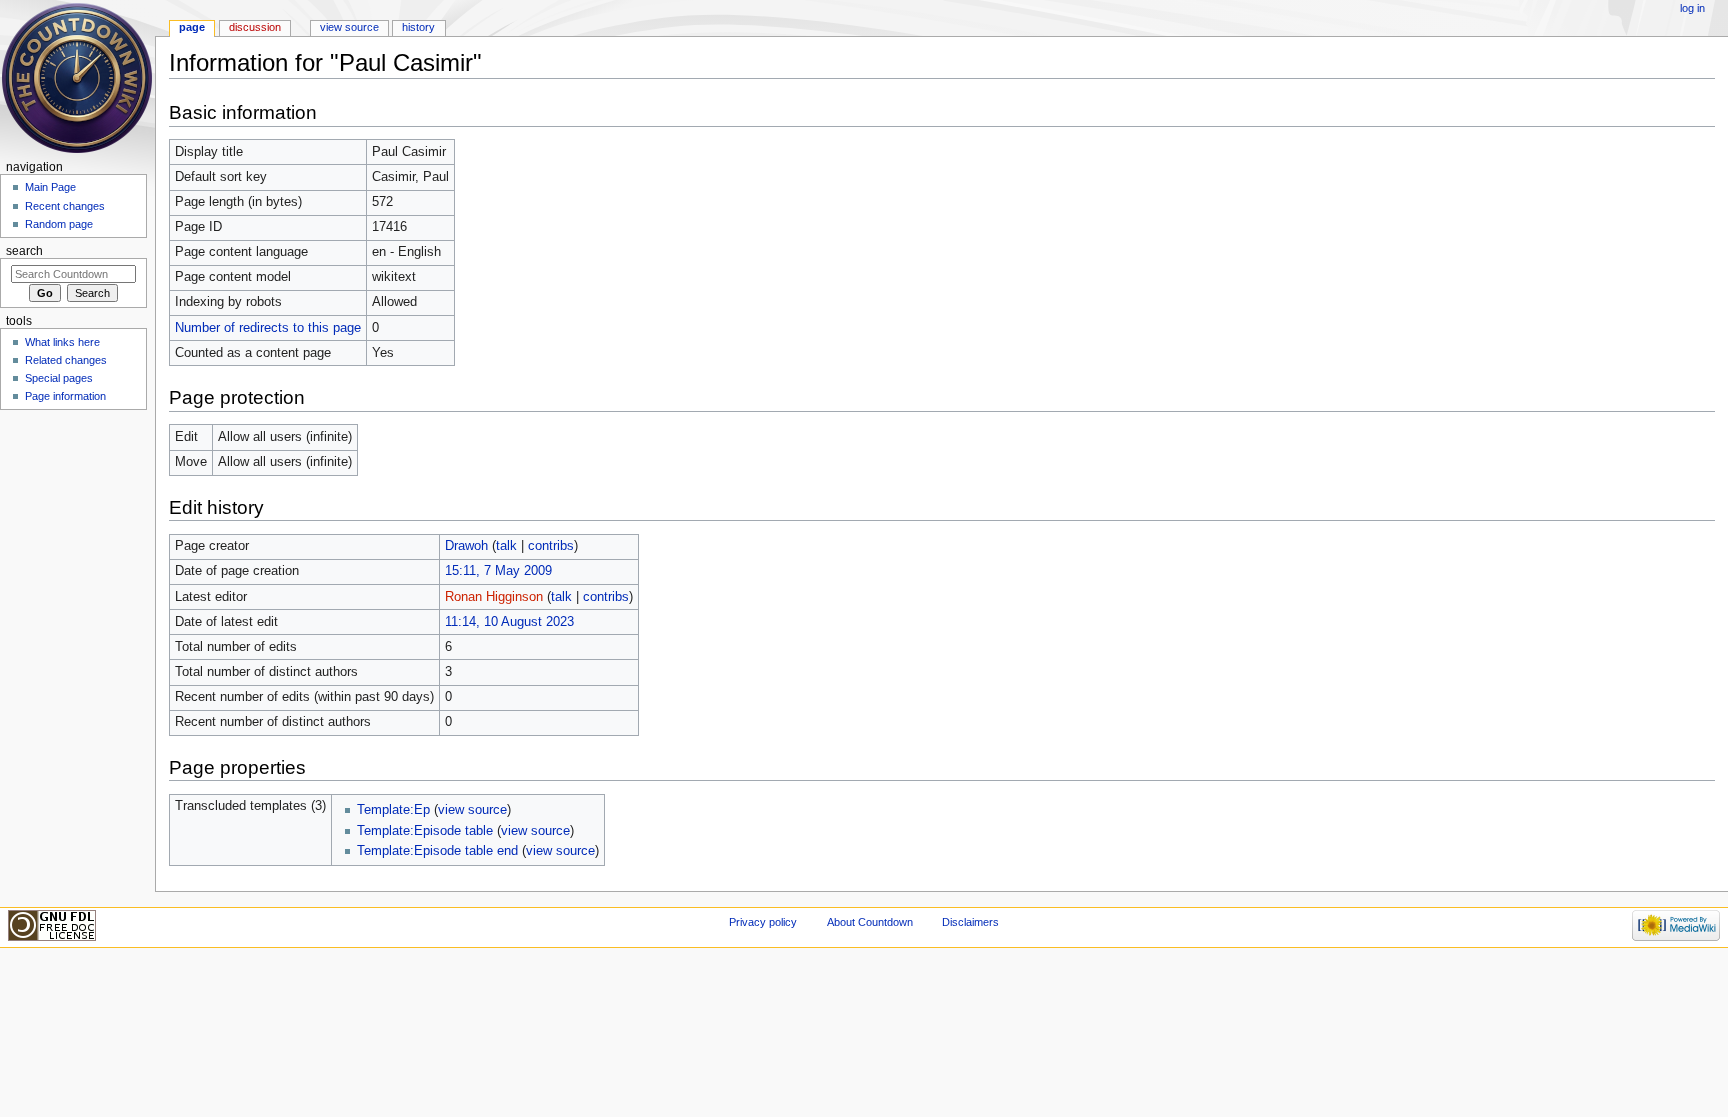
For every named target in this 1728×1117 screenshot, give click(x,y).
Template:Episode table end (437, 851)
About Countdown (870, 922)
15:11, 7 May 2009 (498, 571)
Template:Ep (393, 810)
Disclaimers (970, 922)
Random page (59, 224)
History (418, 27)
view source (472, 810)
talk (506, 546)
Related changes (66, 360)
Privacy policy (763, 922)
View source (349, 27)
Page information (65, 396)
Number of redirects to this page (268, 328)
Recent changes (65, 206)
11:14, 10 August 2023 (509, 622)
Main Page (50, 187)
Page (192, 27)
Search (24, 251)
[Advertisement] (73, 566)
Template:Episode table (425, 831)
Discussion (255, 27)
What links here (62, 342)
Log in (1692, 8)
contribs (551, 546)
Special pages (59, 378)
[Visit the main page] (77, 77)
